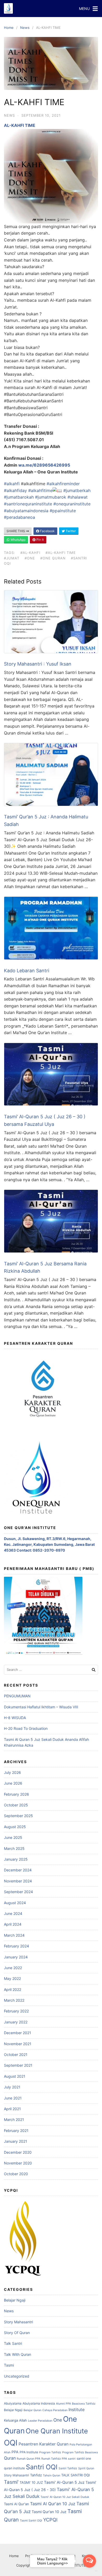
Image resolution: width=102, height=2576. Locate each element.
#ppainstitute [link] (63, 511)
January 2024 (16, 1957)
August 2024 (15, 1903)
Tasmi (9, 2365)
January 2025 (16, 1859)
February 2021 (16, 2131)
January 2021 (16, 2141)
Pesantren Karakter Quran (44, 2444)
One (58, 2420)
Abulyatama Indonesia (39, 2403)
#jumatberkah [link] (77, 490)
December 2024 (18, 1870)
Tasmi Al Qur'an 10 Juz (53, 2504)
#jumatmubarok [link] (51, 497)
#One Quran (53, 558)
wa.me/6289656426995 (44, 465)
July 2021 (12, 2087)
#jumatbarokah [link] (19, 497)
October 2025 (16, 1805)
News (25, 28)
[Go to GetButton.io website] (89, 2571)
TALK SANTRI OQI (75, 2475)
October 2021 (16, 2054)
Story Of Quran (17, 2333)
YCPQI (50, 2520)
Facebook (47, 531)
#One (30, 558)
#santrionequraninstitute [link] (28, 504)
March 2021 (14, 2119)
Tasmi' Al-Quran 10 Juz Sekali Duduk (65, 2497)
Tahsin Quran (52, 2475)
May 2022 (12, 1978)
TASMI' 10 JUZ (31, 2482)
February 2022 (16, 2011)
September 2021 (18, 2065)
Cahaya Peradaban (55, 2410)
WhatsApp (18, 540)
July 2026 (12, 1772)
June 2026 (13, 1783)
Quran (10, 2458)
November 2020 (18, 2163)
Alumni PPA (63, 2404)
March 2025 (14, 1848)
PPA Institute (29, 2452)
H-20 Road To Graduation (26, 1728)
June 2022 (13, 1968)
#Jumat (12, 558)
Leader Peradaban (40, 2421)
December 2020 (18, 2152)
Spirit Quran (86, 2468)
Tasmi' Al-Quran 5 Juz (64, 2482)
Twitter (70, 531)
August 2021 (15, 2076)
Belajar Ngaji (15, 2300)
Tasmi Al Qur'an (16, 2504)
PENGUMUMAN (17, 1696)
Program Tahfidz (50, 2452)
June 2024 (13, 1913)
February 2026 (16, 1794)
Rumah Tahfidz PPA (54, 2459)
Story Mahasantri (18, 2322)
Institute (76, 2410)
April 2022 (13, 1989)
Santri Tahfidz (68, 2468)
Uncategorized (17, 2376)
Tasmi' (11, 2482)
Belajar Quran (32, 2410)
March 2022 (14, 2000)
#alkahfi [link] (12, 484)
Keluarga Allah (15, 2420)
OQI (11, 2443)
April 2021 (12, 2109)
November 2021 (18, 2044)
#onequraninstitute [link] (72, 504)
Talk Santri (13, 2343)
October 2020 (16, 2174)
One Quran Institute (57, 2431)
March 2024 (14, 1935)
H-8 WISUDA (15, 1718)
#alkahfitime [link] (40, 490)
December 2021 (18, 2033)
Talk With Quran (18, 2354)
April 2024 (13, 1924)
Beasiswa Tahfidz (84, 2404)
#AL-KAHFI (30, 553)
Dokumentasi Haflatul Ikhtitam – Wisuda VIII (41, 1707)
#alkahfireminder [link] (63, 484)
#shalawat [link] (78, 497)
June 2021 (13, 2098)
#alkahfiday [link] (15, 490)
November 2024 (18, 1881)
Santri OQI (42, 2467)
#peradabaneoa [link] (19, 517)
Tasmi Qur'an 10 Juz (49, 2512)
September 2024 (18, 1892)
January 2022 (16, 2022)
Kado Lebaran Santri (27, 971)
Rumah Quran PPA (29, 2459)
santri (72, 2459)
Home (9, 28)
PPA (15, 2452)
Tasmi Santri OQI (31, 2521)
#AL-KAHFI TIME (61, 553)
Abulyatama (13, 2403)
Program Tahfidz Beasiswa (80, 2452)
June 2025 (13, 1837)
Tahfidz (36, 2475)
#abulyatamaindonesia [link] (26, 511)
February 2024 (16, 1946)
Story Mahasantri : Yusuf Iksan (38, 664)
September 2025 (18, 1816)
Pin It (40, 540)
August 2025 (15, 1827)
